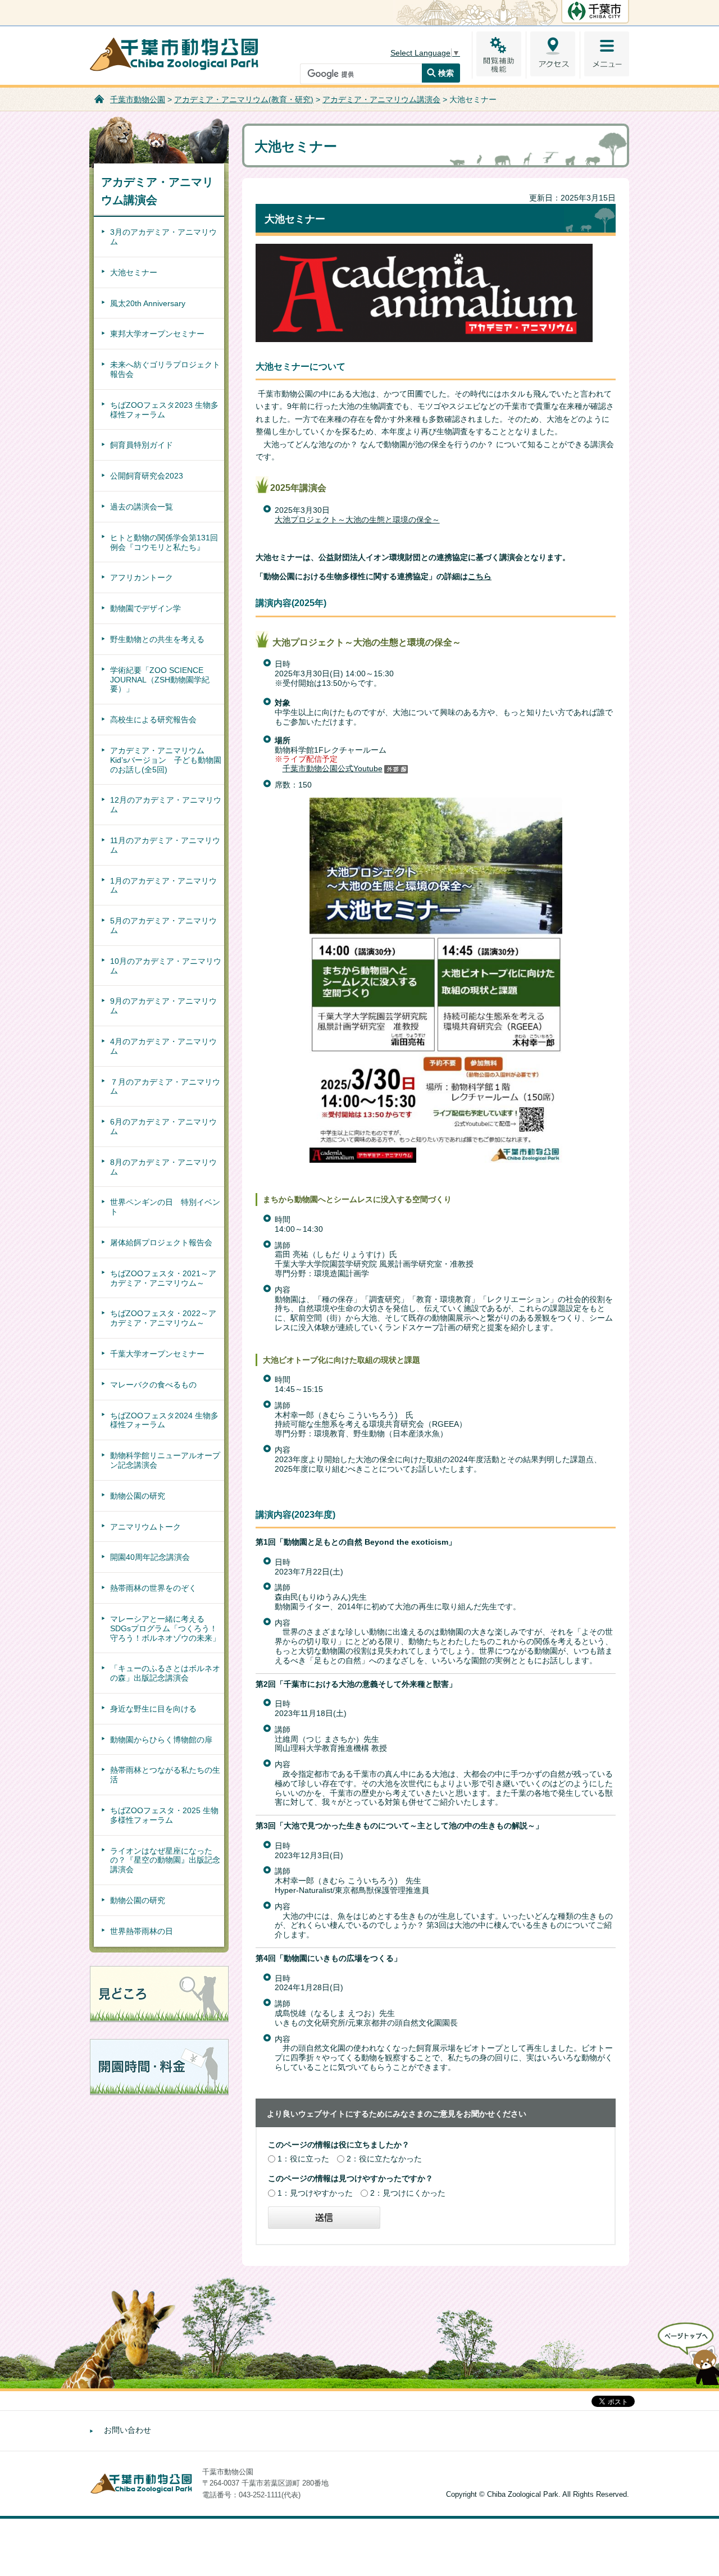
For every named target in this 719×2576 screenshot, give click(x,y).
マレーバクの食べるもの (153, 1385)
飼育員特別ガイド (142, 445)
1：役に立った (303, 2159)
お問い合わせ (128, 2430)
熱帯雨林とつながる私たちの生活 (165, 1775)
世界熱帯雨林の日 (142, 1931)
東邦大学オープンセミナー (157, 334)
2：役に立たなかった (384, 2159)
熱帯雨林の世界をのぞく (153, 1588)
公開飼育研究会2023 (147, 476)
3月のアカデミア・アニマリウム (163, 237)
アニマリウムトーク (145, 1527)
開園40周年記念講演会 (150, 1557)
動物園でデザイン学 (145, 608)
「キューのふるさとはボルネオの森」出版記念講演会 (165, 1673)
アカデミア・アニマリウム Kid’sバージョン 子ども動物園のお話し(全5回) (166, 760)
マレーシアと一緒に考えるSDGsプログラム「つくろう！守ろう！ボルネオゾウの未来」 (165, 1628)
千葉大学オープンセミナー (157, 1354)
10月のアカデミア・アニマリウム (166, 966)
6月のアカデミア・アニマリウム (163, 1127)
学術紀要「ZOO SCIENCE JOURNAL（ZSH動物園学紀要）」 (160, 680)
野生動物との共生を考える (157, 639)
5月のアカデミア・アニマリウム (163, 925)
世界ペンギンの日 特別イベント (165, 1207)
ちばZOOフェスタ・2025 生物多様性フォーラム (164, 1815)
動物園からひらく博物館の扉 (161, 1740)
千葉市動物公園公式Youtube (333, 768)
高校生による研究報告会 (153, 720)
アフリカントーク (142, 577)
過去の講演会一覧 (142, 507)
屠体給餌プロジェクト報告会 (161, 1243)
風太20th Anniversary (148, 303)
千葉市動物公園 (138, 99)
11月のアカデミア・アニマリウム (165, 845)
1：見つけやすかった (315, 2193)
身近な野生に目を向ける (153, 1709)
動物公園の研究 (138, 1496)
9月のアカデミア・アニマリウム (163, 1006)
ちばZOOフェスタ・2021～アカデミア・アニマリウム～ (163, 1278)
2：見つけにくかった (408, 2193)
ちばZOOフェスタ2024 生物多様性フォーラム (164, 1420)
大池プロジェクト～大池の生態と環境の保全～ (357, 520)
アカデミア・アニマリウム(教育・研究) (244, 99)
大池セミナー (134, 272)
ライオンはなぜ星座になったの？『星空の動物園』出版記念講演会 (165, 1860)
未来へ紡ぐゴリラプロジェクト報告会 (165, 369)
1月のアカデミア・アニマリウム (163, 886)
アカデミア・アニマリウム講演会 (381, 99)
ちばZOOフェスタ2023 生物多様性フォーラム (164, 410)
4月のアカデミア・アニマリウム (163, 1046)
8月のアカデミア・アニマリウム (163, 1167)
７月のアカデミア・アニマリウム (165, 1087)
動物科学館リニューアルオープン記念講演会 (165, 1460)
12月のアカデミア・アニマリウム (166, 805)
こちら (480, 576)
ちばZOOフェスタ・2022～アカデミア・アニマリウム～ (163, 1318)
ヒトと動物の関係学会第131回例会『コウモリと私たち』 (164, 542)
